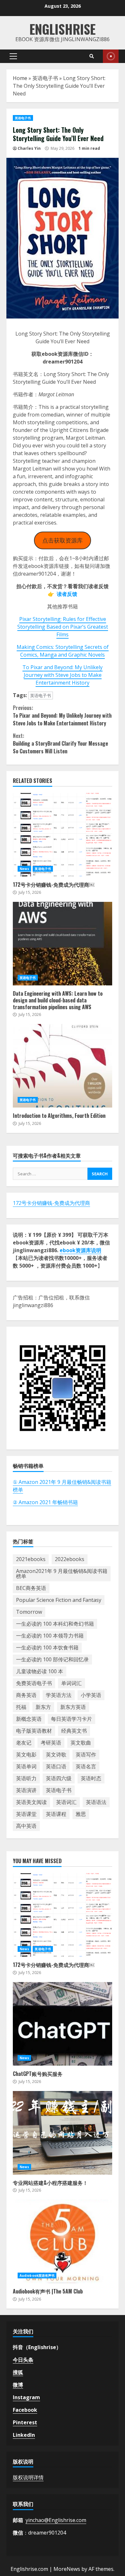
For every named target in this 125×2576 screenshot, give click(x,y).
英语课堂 (26, 1814)
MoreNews (67, 2569)
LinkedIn (24, 2435)
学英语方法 (59, 1695)
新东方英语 (73, 1707)
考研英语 (51, 1743)
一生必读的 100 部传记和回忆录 (52, 1659)
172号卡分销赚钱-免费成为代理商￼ (63, 835)
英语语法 (96, 1802)
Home (20, 78)
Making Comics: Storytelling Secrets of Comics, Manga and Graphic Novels (63, 651)
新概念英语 (29, 1719)
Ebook (111, 56)
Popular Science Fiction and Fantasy (59, 1600)
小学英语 (91, 1695)
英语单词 (26, 1766)
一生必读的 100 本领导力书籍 (50, 1636)
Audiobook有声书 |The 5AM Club (63, 2241)
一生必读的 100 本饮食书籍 (47, 1647)
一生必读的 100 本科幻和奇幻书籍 (55, 1624)
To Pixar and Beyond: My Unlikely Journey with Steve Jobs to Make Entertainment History (63, 675)
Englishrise (63, 29)
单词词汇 (71, 1683)
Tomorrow (29, 1612)
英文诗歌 (56, 1755)
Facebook (25, 2410)
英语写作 (86, 1755)
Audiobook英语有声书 (37, 2275)
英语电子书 (45, 78)
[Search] (92, 56)
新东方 (43, 1707)
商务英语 (26, 1695)
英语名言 (86, 1766)
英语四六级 (59, 1778)
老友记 (24, 1743)
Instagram (26, 2397)
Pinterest (25, 2422)
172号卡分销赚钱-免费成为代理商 (51, 1203)
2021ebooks (31, 1559)
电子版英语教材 (34, 1731)
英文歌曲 (81, 1743)
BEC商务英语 (31, 1588)
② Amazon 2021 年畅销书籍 (45, 1502)
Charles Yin (29, 148)
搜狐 (18, 2372)
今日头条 (23, 2360)
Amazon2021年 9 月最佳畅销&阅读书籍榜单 (62, 1574)
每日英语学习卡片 (71, 1719)
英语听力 (26, 1778)
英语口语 (56, 1766)
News (24, 869)
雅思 (81, 1814)
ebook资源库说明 (80, 1250)
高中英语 (26, 1826)
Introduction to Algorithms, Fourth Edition (63, 1066)
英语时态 (91, 1778)
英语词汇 (66, 1802)
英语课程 (56, 1814)
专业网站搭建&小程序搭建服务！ (63, 2133)
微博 (18, 2385)
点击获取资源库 (63, 540)
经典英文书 (74, 1731)
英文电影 (26, 1755)
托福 (21, 1707)
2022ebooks (70, 1559)
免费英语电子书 (34, 1683)
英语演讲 (26, 1790)
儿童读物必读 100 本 (40, 1671)
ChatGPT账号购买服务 (63, 2024)
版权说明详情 (28, 2477)
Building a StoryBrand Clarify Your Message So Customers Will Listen (60, 743)
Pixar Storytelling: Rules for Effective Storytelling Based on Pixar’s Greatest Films (63, 627)
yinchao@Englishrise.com (56, 2520)
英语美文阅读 (31, 1802)
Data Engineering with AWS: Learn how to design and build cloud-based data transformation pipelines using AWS (63, 944)
